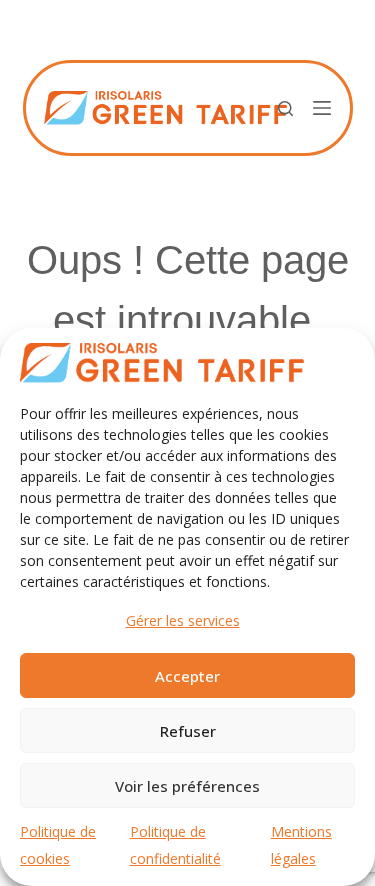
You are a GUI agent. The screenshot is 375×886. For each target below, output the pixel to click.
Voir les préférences (187, 786)
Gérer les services (183, 620)
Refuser (188, 731)
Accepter (187, 676)
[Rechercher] (285, 108)
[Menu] (322, 108)
